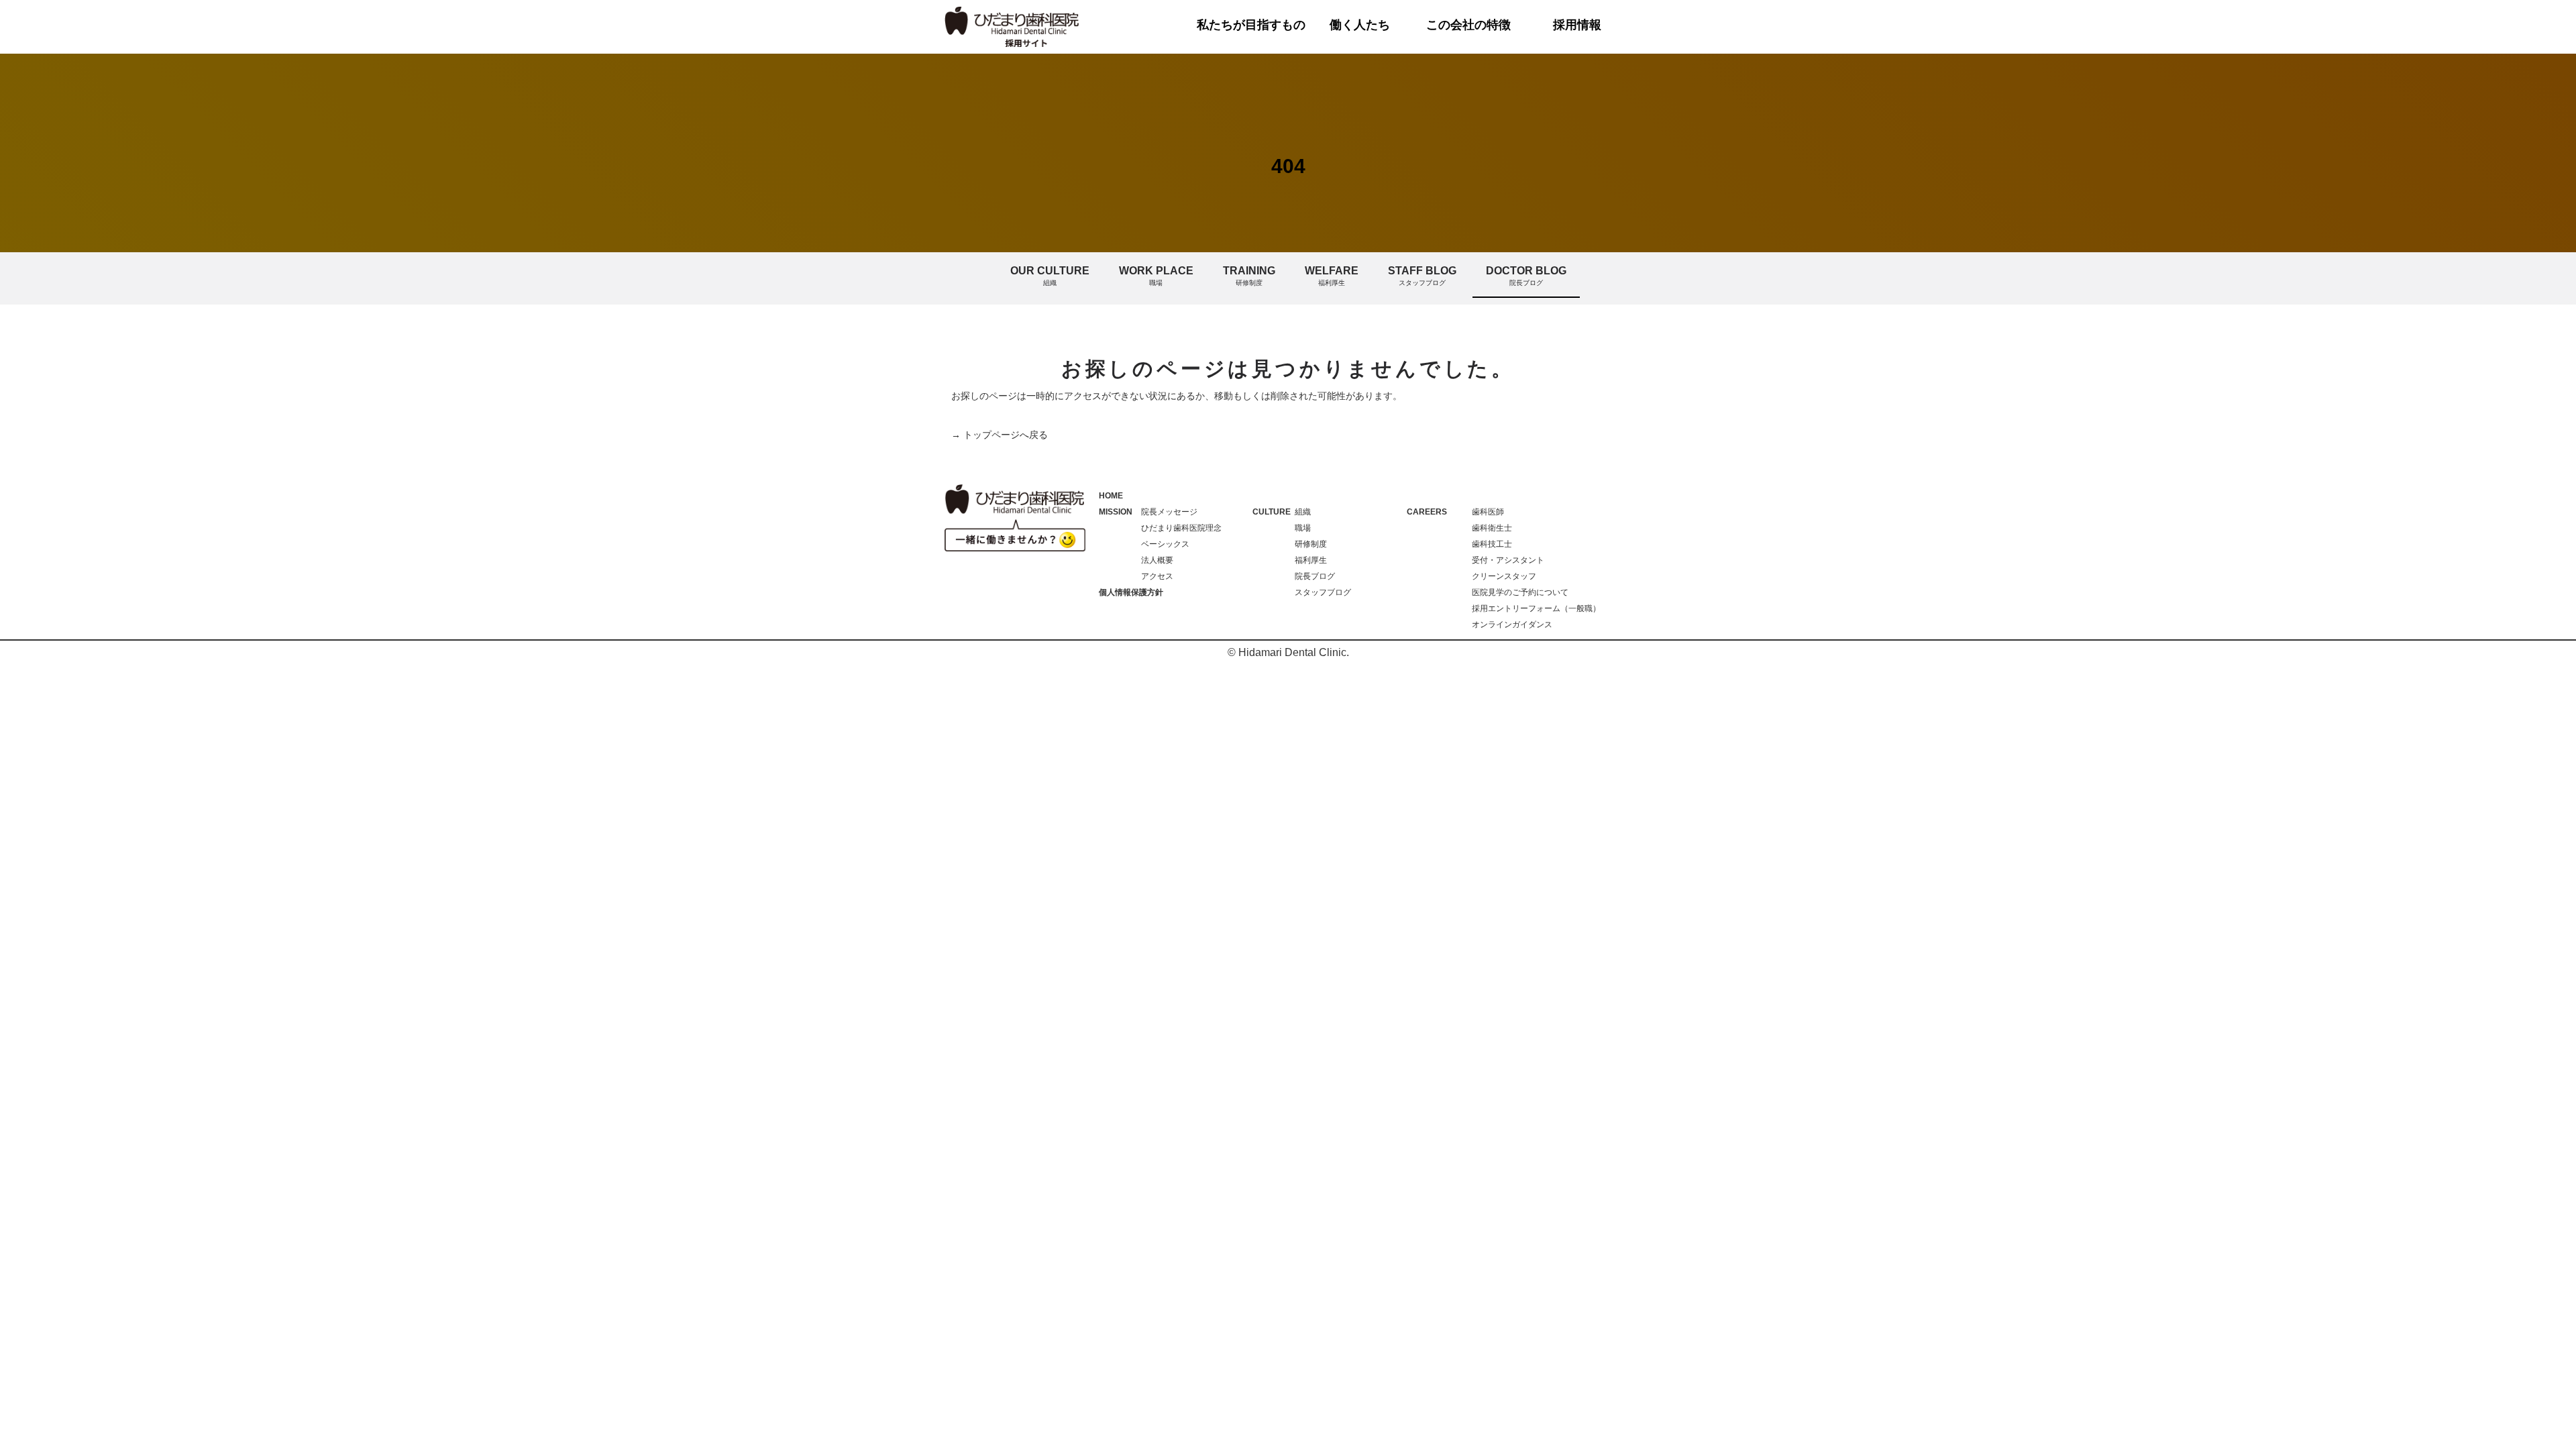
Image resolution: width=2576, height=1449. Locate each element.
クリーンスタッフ (1504, 576)
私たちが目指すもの (1251, 25)
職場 (1303, 528)
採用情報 (1577, 25)
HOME (1111, 496)
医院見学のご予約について (1520, 592)
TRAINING (1249, 276)
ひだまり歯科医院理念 (1181, 528)
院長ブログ (1315, 576)
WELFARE (1332, 276)
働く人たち (1360, 25)
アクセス (1157, 576)
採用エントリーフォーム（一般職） (1536, 608)
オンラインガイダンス (1512, 625)
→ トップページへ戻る (1000, 435)
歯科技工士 (1492, 544)
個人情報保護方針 (1131, 592)
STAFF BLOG (1422, 276)
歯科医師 (1488, 512)
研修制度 (1311, 544)
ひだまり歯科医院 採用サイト (1013, 27)
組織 (1303, 512)
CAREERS (1427, 512)
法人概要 (1157, 560)
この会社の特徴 (1468, 25)
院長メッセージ (1169, 512)
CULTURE (1272, 512)
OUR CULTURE (1050, 276)
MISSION (1116, 512)
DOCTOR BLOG (1526, 276)
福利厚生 (1311, 560)
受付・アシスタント (1508, 560)
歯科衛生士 (1492, 528)
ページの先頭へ (2548, 1421)
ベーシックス (1165, 544)
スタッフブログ (1323, 592)
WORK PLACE (1156, 276)
